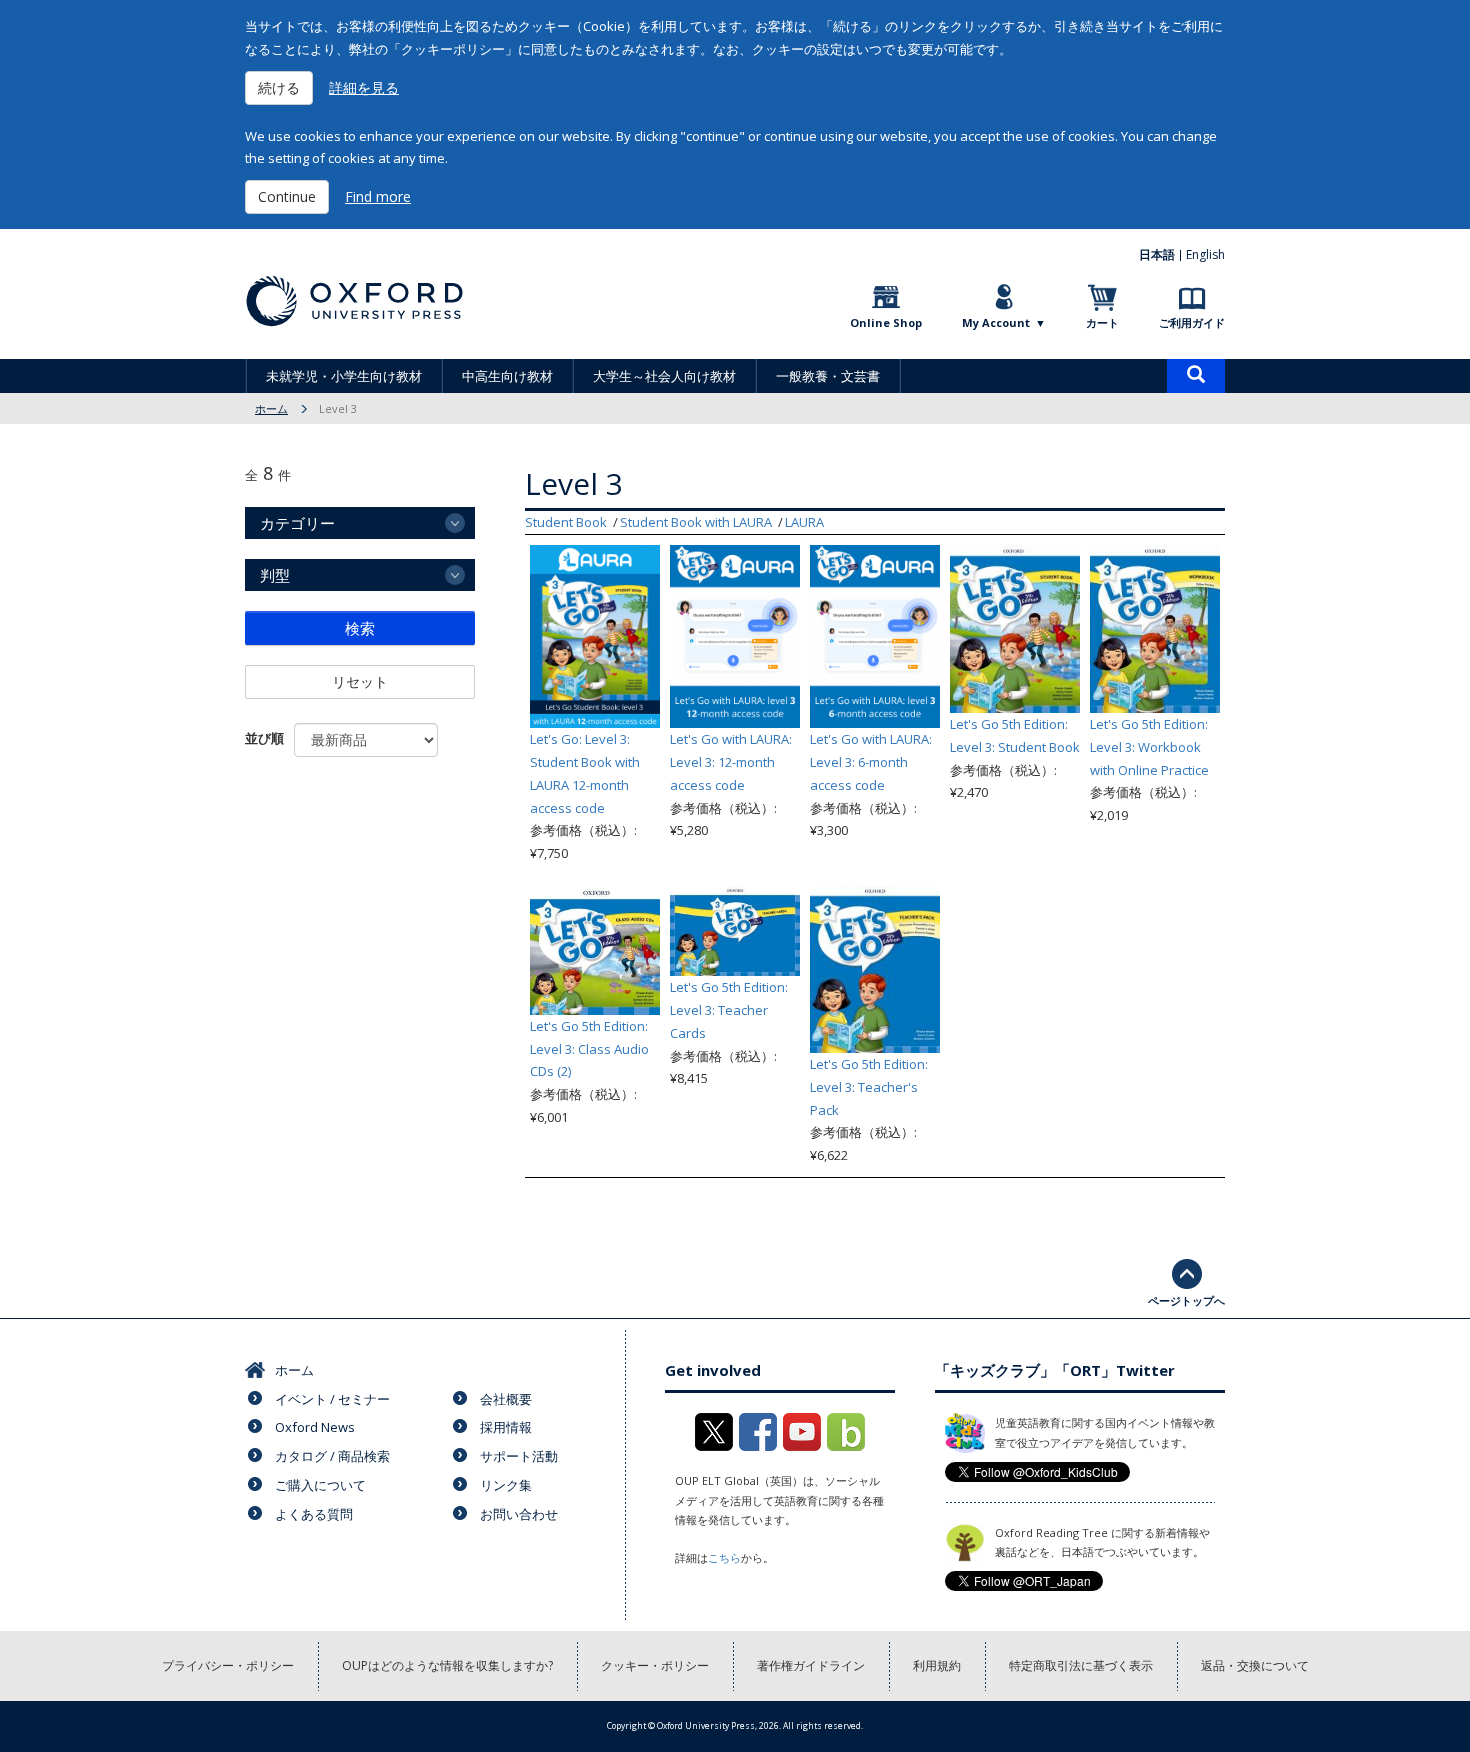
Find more (378, 196)
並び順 (264, 738)
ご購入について (320, 1485)
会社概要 (506, 1399)
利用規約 (937, 1665)
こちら (724, 1557)
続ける (279, 87)
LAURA (804, 522)
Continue (287, 196)
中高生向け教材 (507, 376)
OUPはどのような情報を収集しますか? (447, 1665)
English (1205, 254)
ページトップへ (1186, 1300)
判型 (275, 575)
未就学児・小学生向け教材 (344, 376)
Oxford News (315, 1427)
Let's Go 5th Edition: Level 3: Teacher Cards (729, 1010)
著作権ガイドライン (811, 1665)
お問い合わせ (519, 1514)
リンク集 (506, 1485)
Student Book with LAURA (696, 522)
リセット (360, 681)
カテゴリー (297, 523)
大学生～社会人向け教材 (664, 376)
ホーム (271, 408)
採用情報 (506, 1427)
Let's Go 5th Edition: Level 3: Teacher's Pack (869, 1087)
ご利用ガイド (1192, 322)
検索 (360, 628)
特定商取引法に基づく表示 (1081, 1665)
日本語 (1157, 254)
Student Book (566, 522)
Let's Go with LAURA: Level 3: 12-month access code (731, 762)
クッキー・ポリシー (655, 1665)
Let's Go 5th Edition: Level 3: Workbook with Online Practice (1149, 747)
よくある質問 (314, 1514)
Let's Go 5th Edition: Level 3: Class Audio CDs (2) (589, 1049)
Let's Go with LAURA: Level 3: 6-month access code (871, 762)
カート (1102, 322)
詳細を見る (364, 87)
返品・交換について (1255, 1665)
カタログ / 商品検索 (332, 1456)
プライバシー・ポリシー (228, 1665)
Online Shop (886, 322)
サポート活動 (519, 1456)
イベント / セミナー (332, 1399)
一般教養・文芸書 (828, 376)
